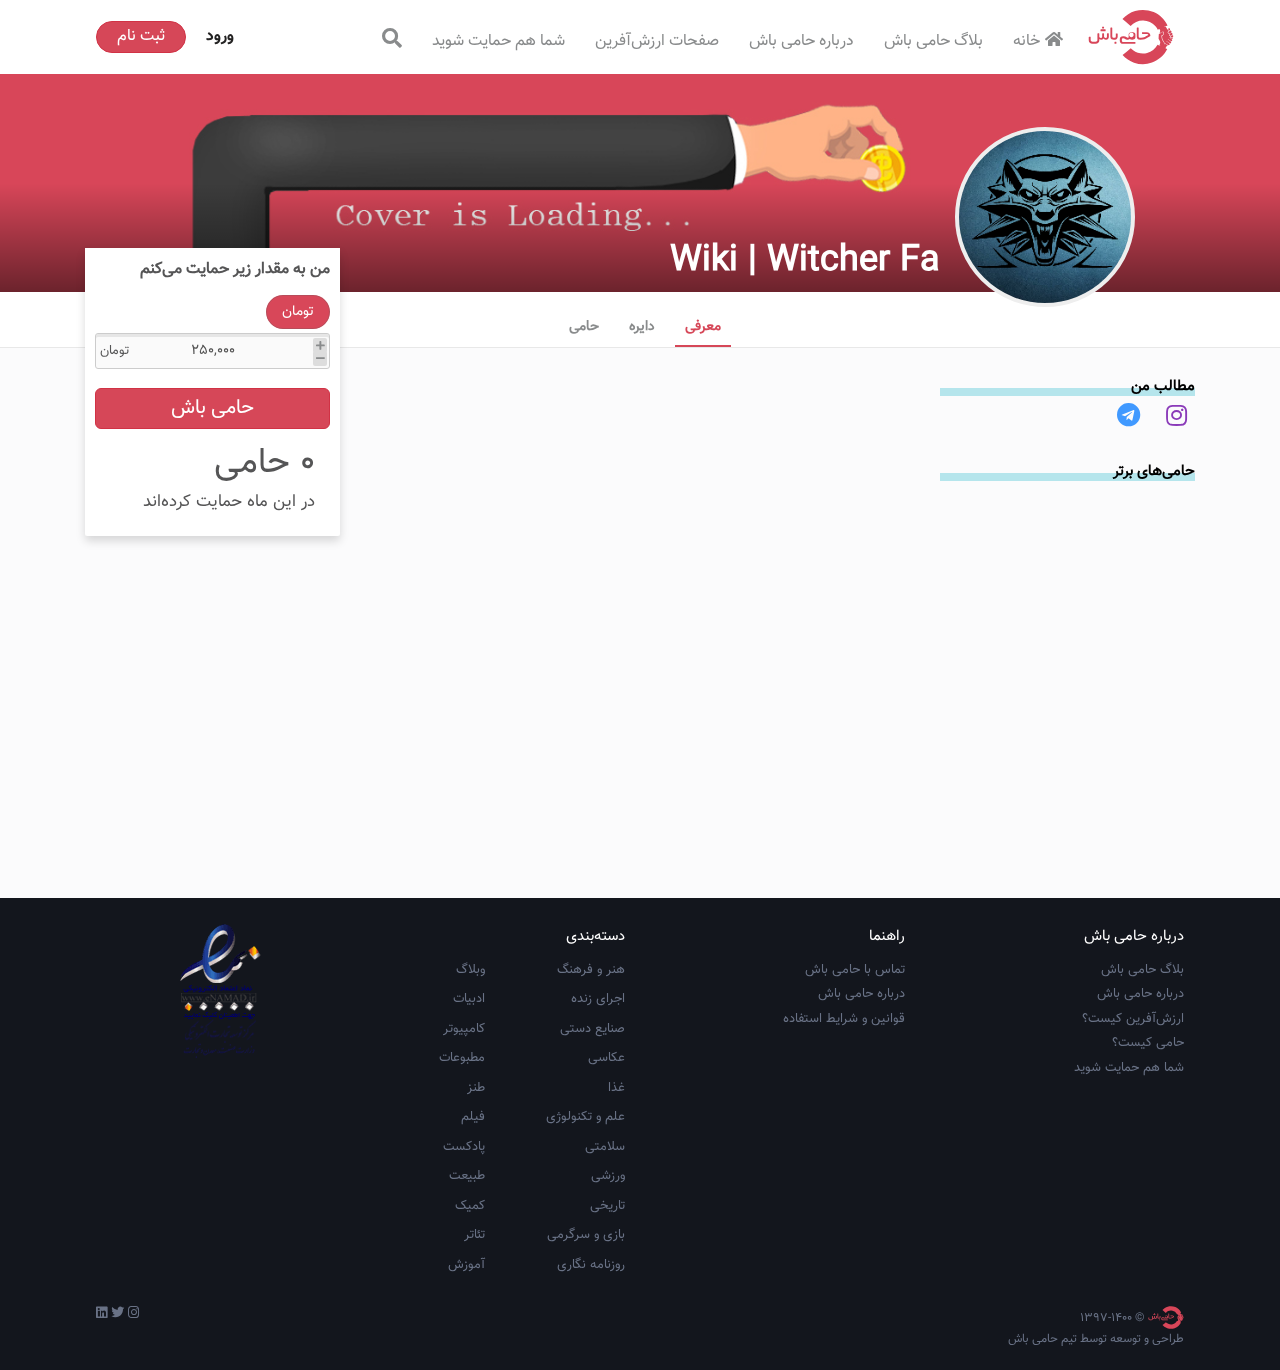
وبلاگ (470, 970)
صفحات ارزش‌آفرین (657, 41)
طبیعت (467, 1176)
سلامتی (605, 1147)
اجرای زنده (598, 999)
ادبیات (469, 999)
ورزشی (608, 1176)
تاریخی (607, 1206)
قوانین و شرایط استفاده (844, 1019)
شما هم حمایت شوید (498, 41)
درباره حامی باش (801, 41)
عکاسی (606, 1058)
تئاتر (474, 1235)
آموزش (466, 1265)
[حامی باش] (1131, 37)
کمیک (470, 1206)
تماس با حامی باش (855, 970)
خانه (1026, 41)
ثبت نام (141, 36)
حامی (584, 327)
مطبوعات (462, 1058)
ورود (220, 36)
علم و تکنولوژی (585, 1117)
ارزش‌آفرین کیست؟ (1133, 1019)
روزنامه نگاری (591, 1265)
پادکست (464, 1147)
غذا (616, 1088)
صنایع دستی (592, 1029)
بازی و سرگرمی (586, 1235)
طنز (476, 1088)
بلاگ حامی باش (933, 41)
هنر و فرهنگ (591, 970)
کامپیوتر (464, 1029)
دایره (642, 327)
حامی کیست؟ (1148, 1043)
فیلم (473, 1117)
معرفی (703, 327)
